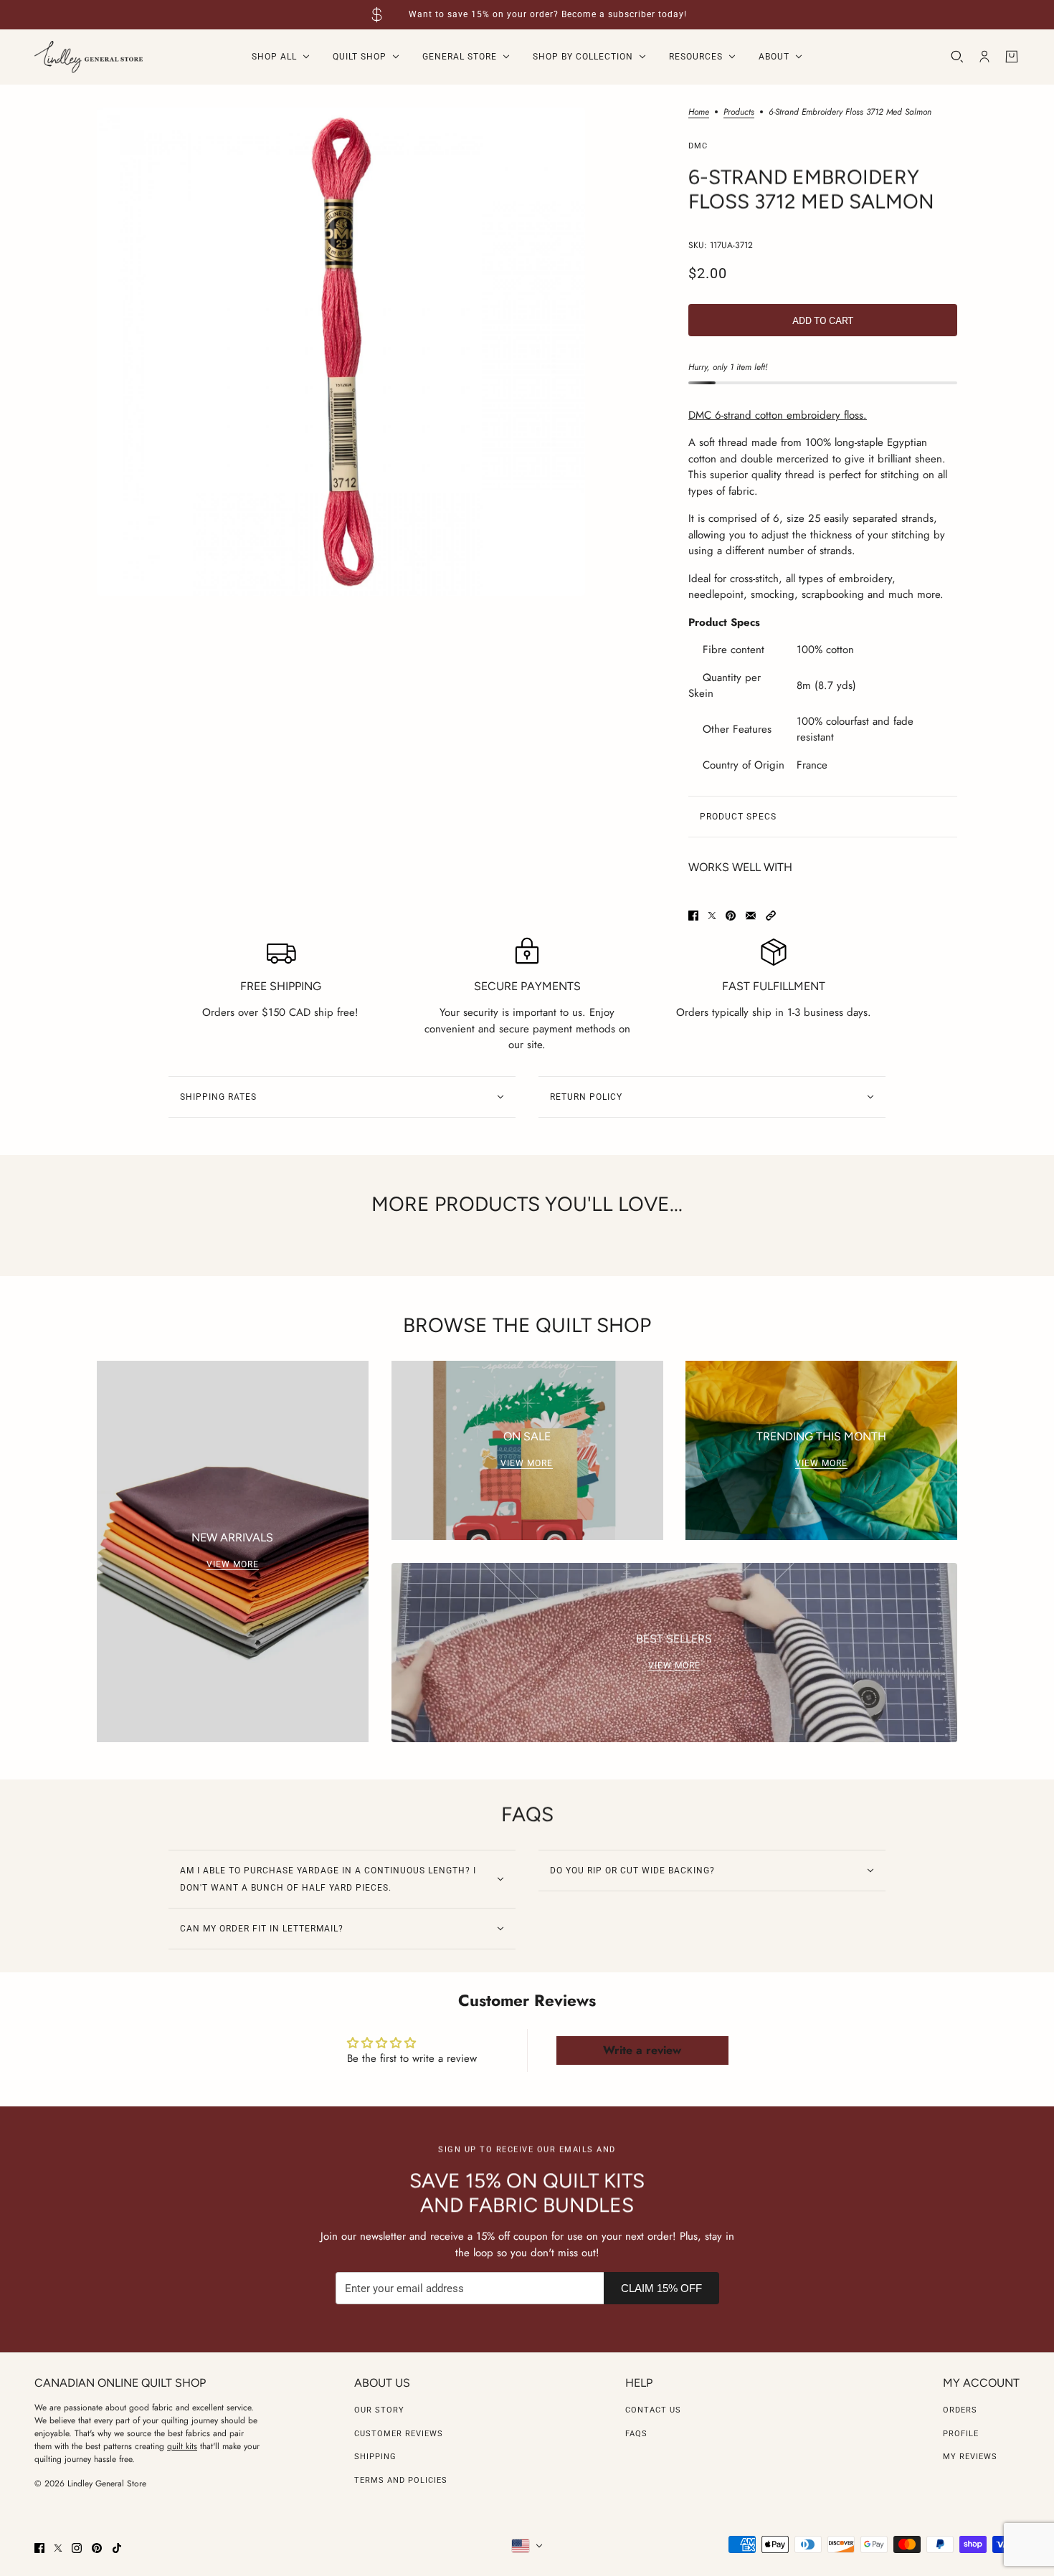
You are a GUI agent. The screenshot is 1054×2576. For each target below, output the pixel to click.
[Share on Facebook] (693, 916)
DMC (698, 146)
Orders (960, 2410)
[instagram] (77, 2548)
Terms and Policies (401, 2480)
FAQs (636, 2434)
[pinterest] (97, 2548)
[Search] (957, 57)
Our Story (379, 2410)
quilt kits (182, 2446)
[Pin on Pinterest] (731, 916)
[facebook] (39, 2548)
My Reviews (970, 2457)
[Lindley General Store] (89, 57)
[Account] (984, 57)
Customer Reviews (399, 2434)
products (739, 113)
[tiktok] (117, 2548)
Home (699, 113)
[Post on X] (712, 916)
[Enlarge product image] (341, 352)
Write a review (642, 2050)
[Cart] (1012, 57)
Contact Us (653, 2410)
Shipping (375, 2457)
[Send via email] (751, 916)
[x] (58, 2548)
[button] (771, 916)
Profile (961, 2434)
